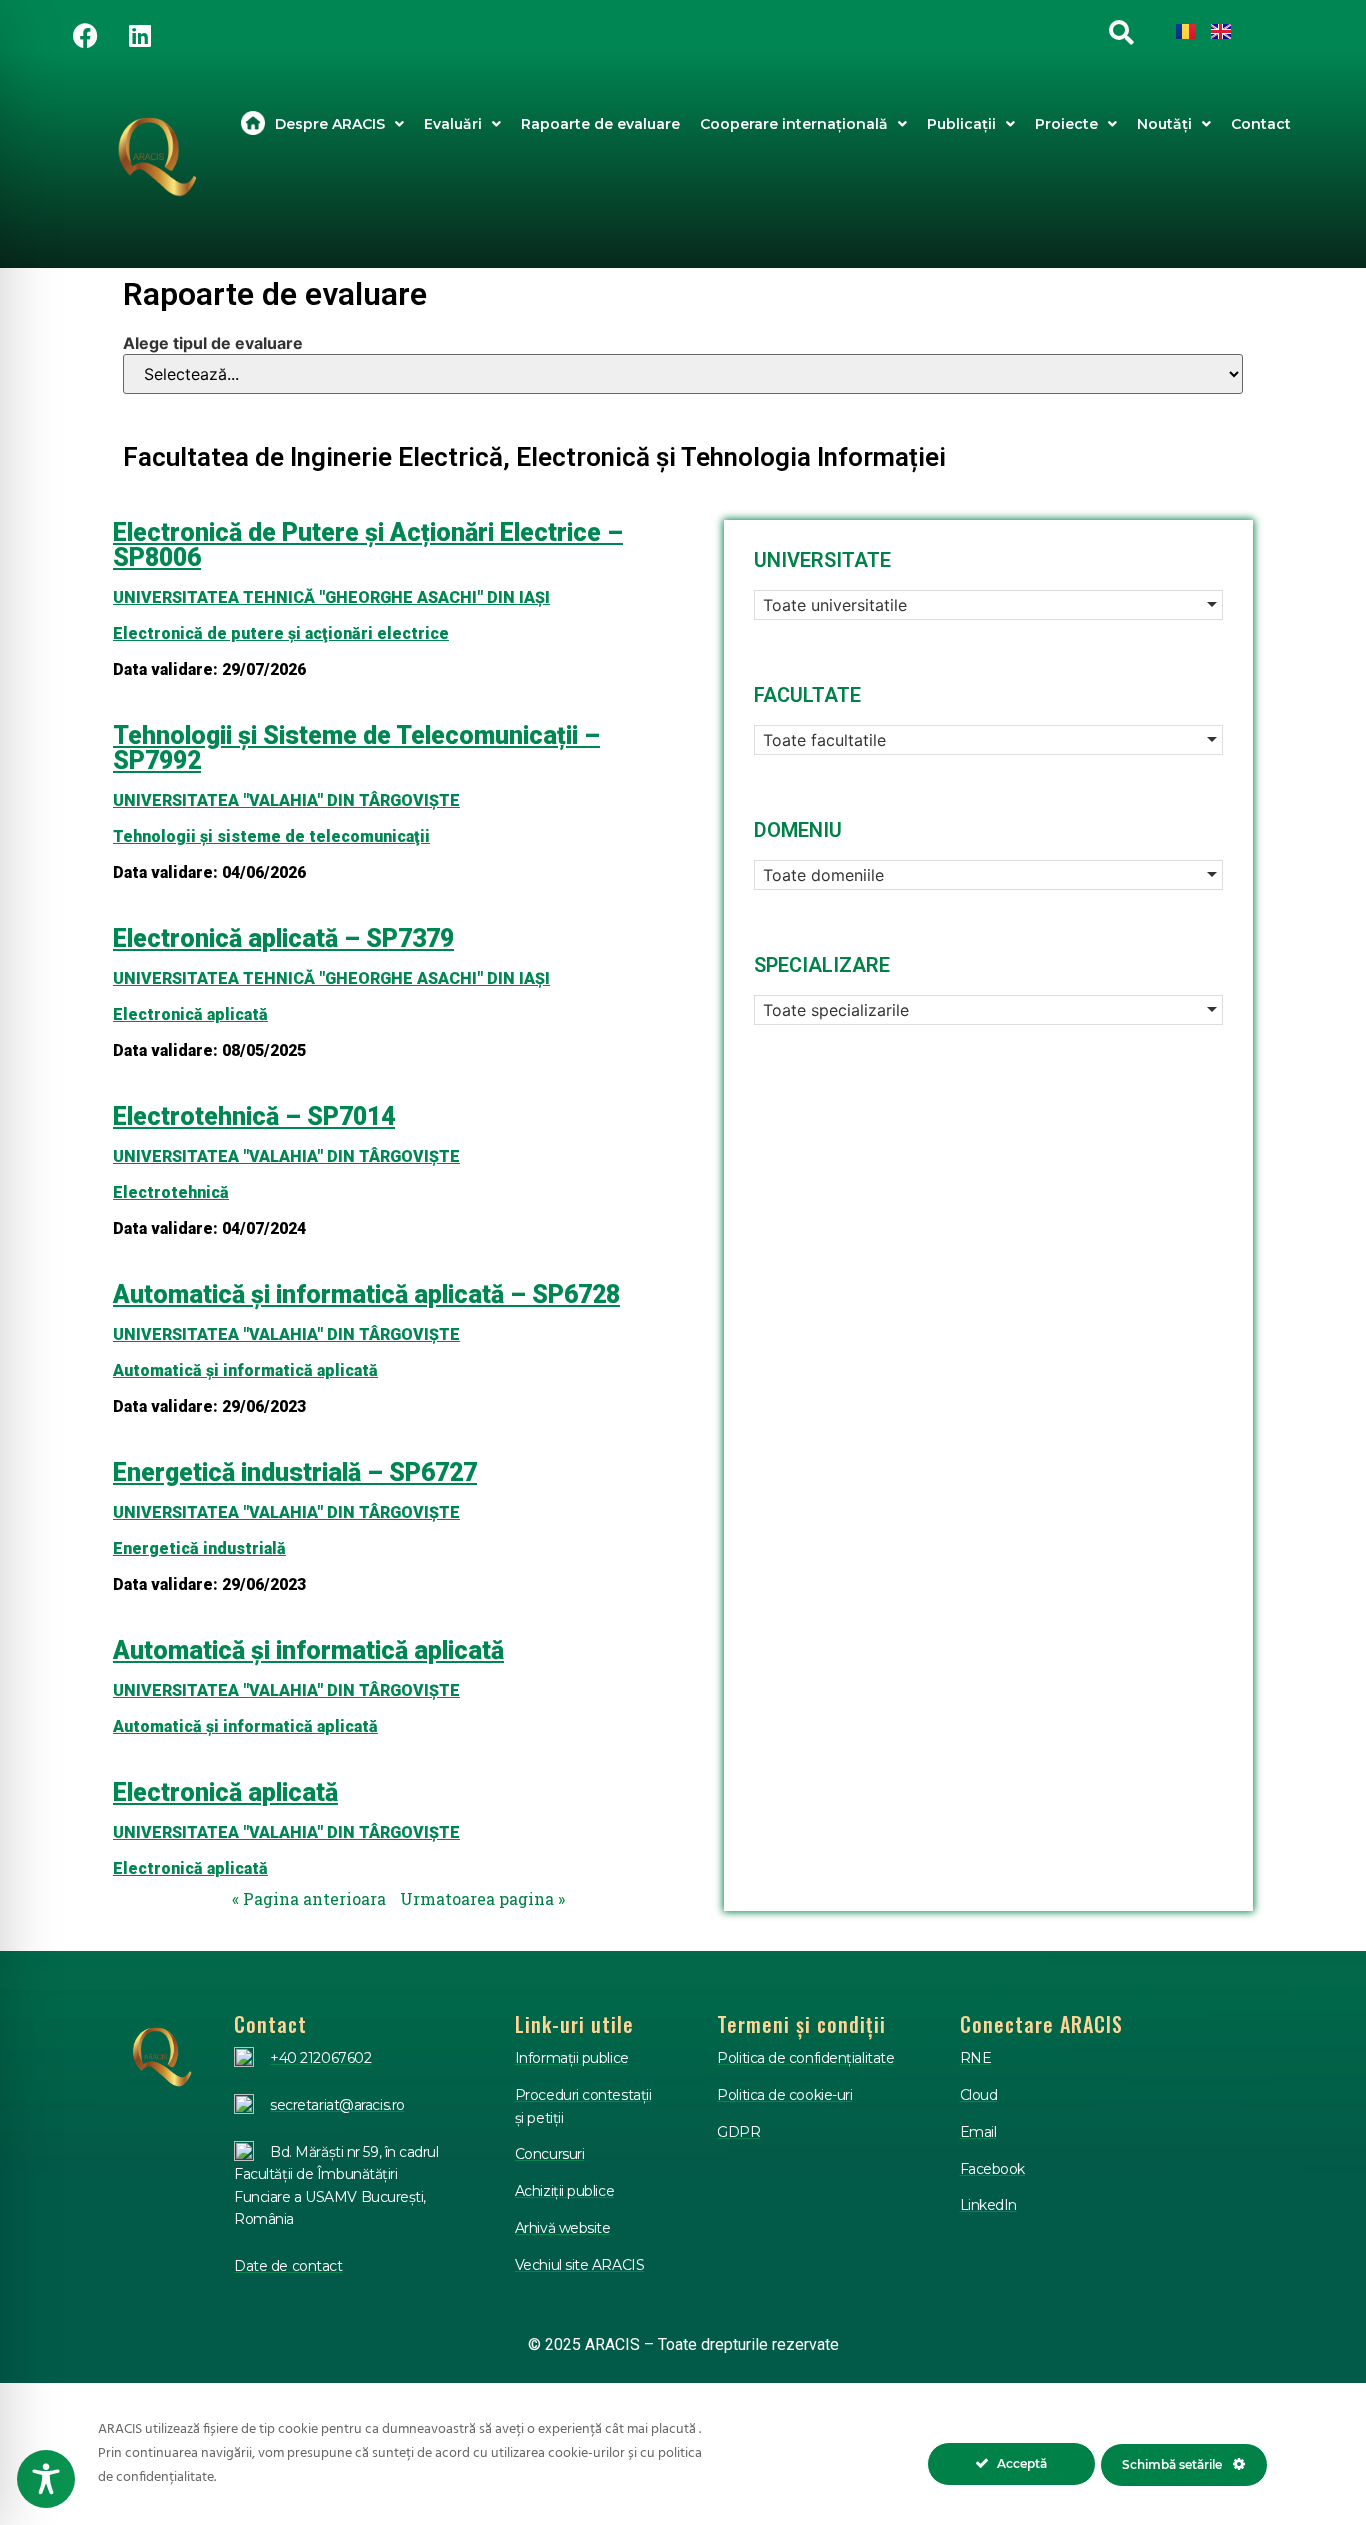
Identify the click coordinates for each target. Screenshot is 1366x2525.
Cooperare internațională (794, 124)
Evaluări (453, 124)
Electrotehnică (171, 1192)
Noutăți (1164, 124)
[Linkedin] (140, 35)
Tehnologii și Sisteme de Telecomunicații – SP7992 (356, 748)
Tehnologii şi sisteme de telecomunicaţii (271, 836)
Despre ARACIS (330, 124)
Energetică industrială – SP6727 (295, 1472)
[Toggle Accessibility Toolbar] (46, 2479)
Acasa (253, 124)
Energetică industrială (199, 1548)
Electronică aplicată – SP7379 (283, 938)
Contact (1261, 124)
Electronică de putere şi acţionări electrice (281, 633)
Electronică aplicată (190, 1014)
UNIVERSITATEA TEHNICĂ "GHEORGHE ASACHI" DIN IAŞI (331, 597)
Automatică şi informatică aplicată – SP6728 (366, 1294)
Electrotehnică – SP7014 (254, 1116)
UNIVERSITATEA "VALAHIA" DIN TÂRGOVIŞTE (286, 800)
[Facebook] (85, 35)
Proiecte (1066, 124)
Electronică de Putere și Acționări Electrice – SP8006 (368, 545)
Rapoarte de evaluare (600, 124)
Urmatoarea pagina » (482, 1898)
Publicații (961, 124)
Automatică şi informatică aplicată (245, 1370)
